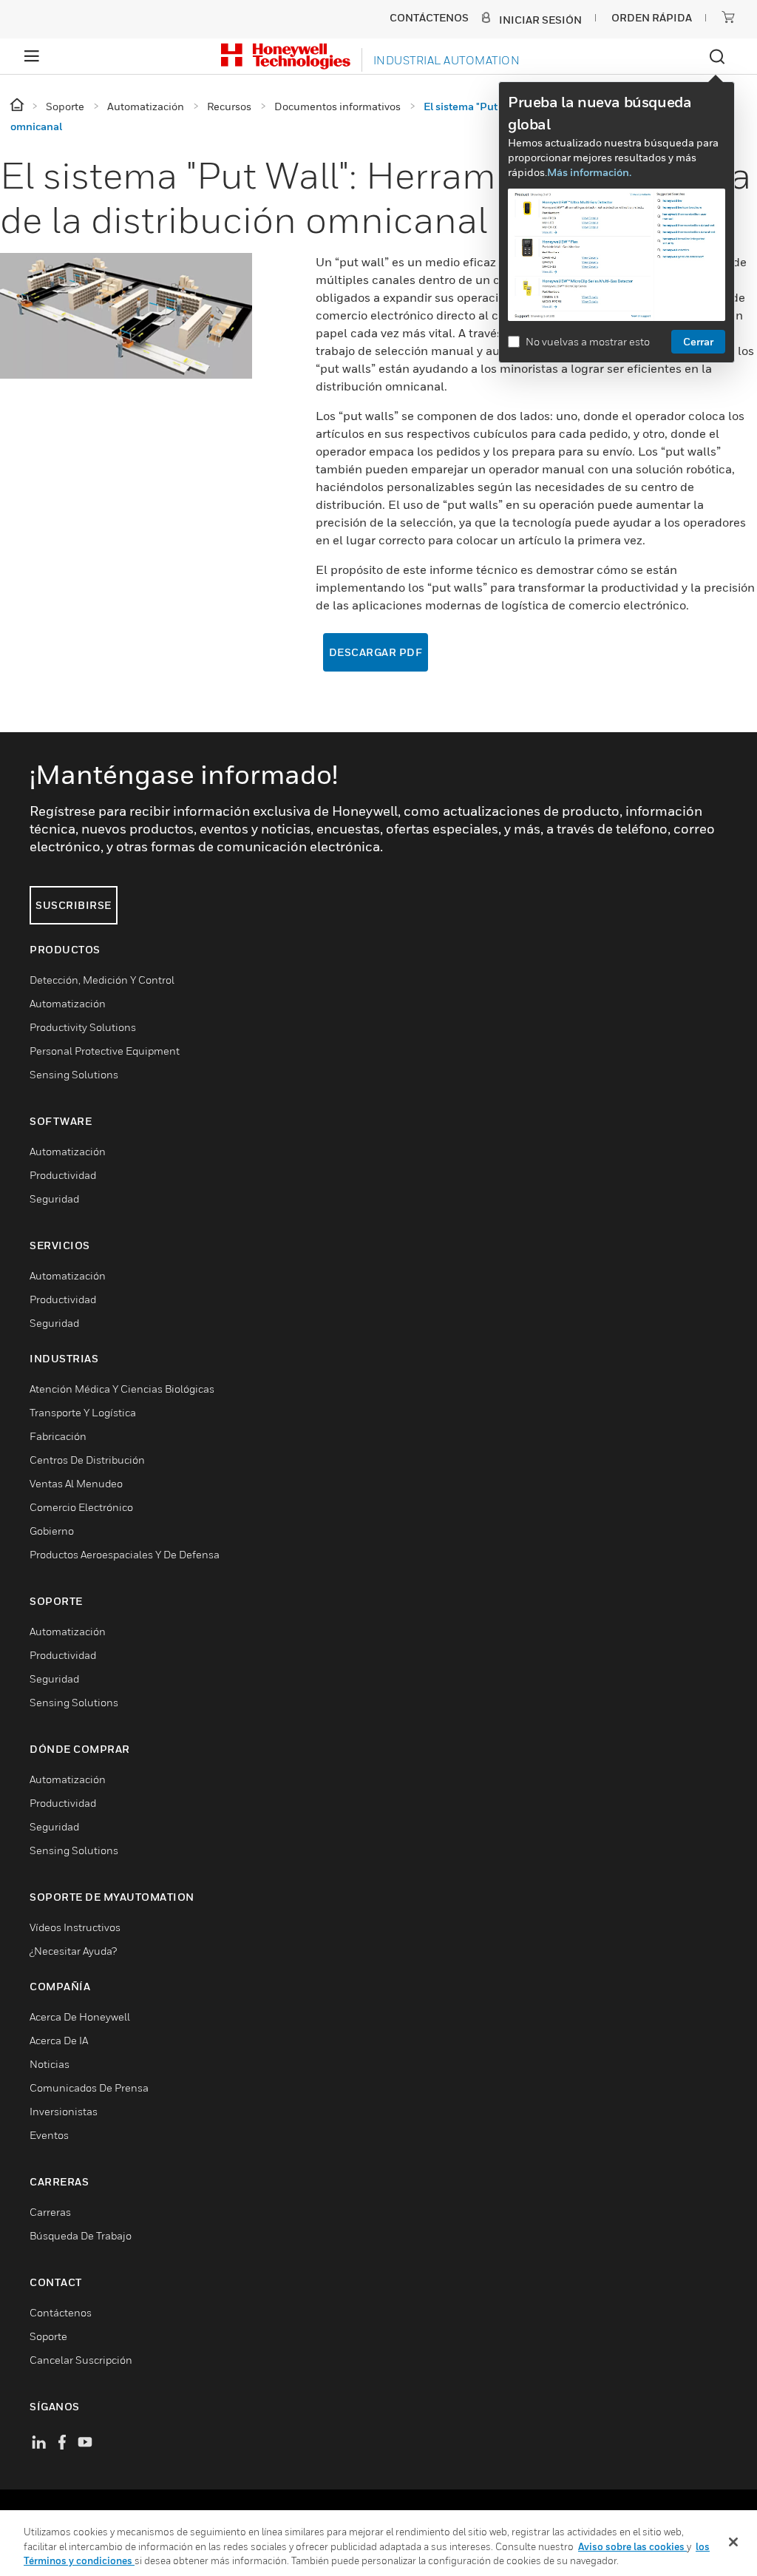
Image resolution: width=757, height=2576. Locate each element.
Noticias (50, 2064)
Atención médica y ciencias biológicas (122, 1389)
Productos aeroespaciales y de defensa (125, 1554)
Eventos (49, 2135)
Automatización (68, 1003)
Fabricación (58, 1436)
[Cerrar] (733, 2542)
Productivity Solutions (83, 1027)
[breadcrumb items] (18, 105)
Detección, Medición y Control (102, 980)
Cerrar (698, 341)
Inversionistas (64, 2111)
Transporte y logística (83, 1412)
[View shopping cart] (728, 17)
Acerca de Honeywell (80, 2016)
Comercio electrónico (81, 1507)
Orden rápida (652, 17)
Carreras (50, 2212)
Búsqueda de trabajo (81, 2235)
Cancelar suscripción (81, 2360)
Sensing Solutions (74, 1074)
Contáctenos (61, 2312)
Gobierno (52, 1531)
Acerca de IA (59, 2040)
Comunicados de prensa (89, 2087)
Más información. (589, 172)
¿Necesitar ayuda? (73, 1951)
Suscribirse (74, 905)
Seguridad (54, 1199)
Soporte (48, 2336)
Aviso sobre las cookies (632, 2546)
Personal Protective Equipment (105, 1051)
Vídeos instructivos (75, 1927)
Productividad (63, 1175)
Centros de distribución (87, 1460)
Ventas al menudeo (76, 1483)
